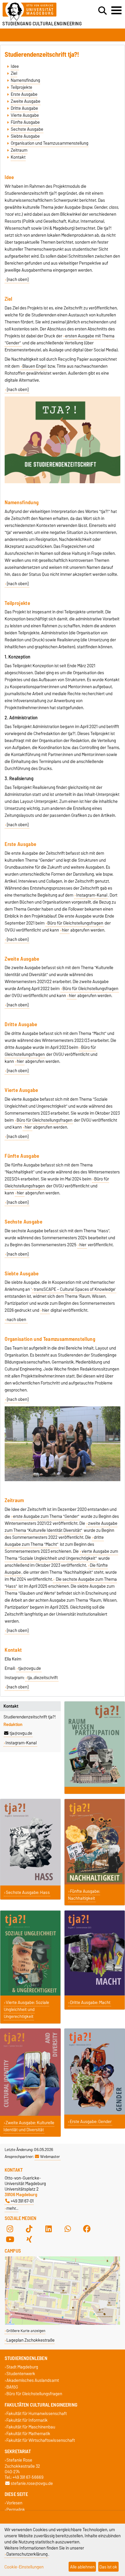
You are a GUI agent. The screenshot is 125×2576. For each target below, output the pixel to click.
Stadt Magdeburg (22, 2367)
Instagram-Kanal (92, 895)
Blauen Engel (34, 366)
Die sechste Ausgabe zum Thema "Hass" (61, 1583)
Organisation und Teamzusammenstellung (50, 143)
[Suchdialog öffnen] (102, 11)
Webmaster (50, 2157)
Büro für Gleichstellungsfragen (75, 923)
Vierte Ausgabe (25, 115)
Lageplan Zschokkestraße (31, 2340)
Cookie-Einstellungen (24, 2567)
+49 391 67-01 (22, 2201)
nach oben (17, 1320)
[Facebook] (87, 2229)
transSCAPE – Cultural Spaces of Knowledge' (75, 1289)
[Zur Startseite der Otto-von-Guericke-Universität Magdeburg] (38, 12)
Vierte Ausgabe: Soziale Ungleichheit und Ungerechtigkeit (26, 2010)
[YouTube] (10, 2239)
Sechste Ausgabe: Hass (28, 1892)
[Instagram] (10, 2229)
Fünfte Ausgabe (25, 122)
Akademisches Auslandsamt (33, 2381)
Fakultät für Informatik (27, 2420)
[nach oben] (18, 279)
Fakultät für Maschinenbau (31, 2427)
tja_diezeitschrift (43, 1678)
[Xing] (29, 2239)
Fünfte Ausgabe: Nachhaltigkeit (84, 1895)
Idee (15, 66)
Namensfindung (25, 80)
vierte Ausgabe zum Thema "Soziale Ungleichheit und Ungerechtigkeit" (61, 1555)
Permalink (16, 2510)
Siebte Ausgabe (25, 136)
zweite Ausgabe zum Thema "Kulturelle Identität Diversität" (61, 1527)
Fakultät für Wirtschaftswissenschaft (41, 2440)
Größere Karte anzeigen (26, 2331)
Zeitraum (19, 150)
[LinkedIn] (49, 2229)
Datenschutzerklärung (27, 2554)
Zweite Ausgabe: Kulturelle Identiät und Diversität (29, 2126)
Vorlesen (14, 2503)
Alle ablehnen (82, 2567)
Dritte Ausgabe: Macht (90, 2003)
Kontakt (18, 157)
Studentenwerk (21, 2374)
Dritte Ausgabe (24, 108)
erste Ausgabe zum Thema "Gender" (46, 1516)
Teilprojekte (22, 87)
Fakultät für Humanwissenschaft (37, 2413)
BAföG (12, 2387)
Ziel (14, 73)
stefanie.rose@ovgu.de (32, 2483)
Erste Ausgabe (24, 94)
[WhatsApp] (68, 2229)
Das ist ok (108, 2567)
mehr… (12, 2208)
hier (65, 930)
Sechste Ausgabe (27, 129)
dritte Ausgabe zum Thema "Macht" (54, 1541)
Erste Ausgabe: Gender (91, 2122)
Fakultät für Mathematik (28, 2434)
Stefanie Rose (19, 2460)
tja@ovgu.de (21, 1733)
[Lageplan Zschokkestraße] (63, 2323)
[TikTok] (29, 2229)
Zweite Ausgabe (26, 101)
